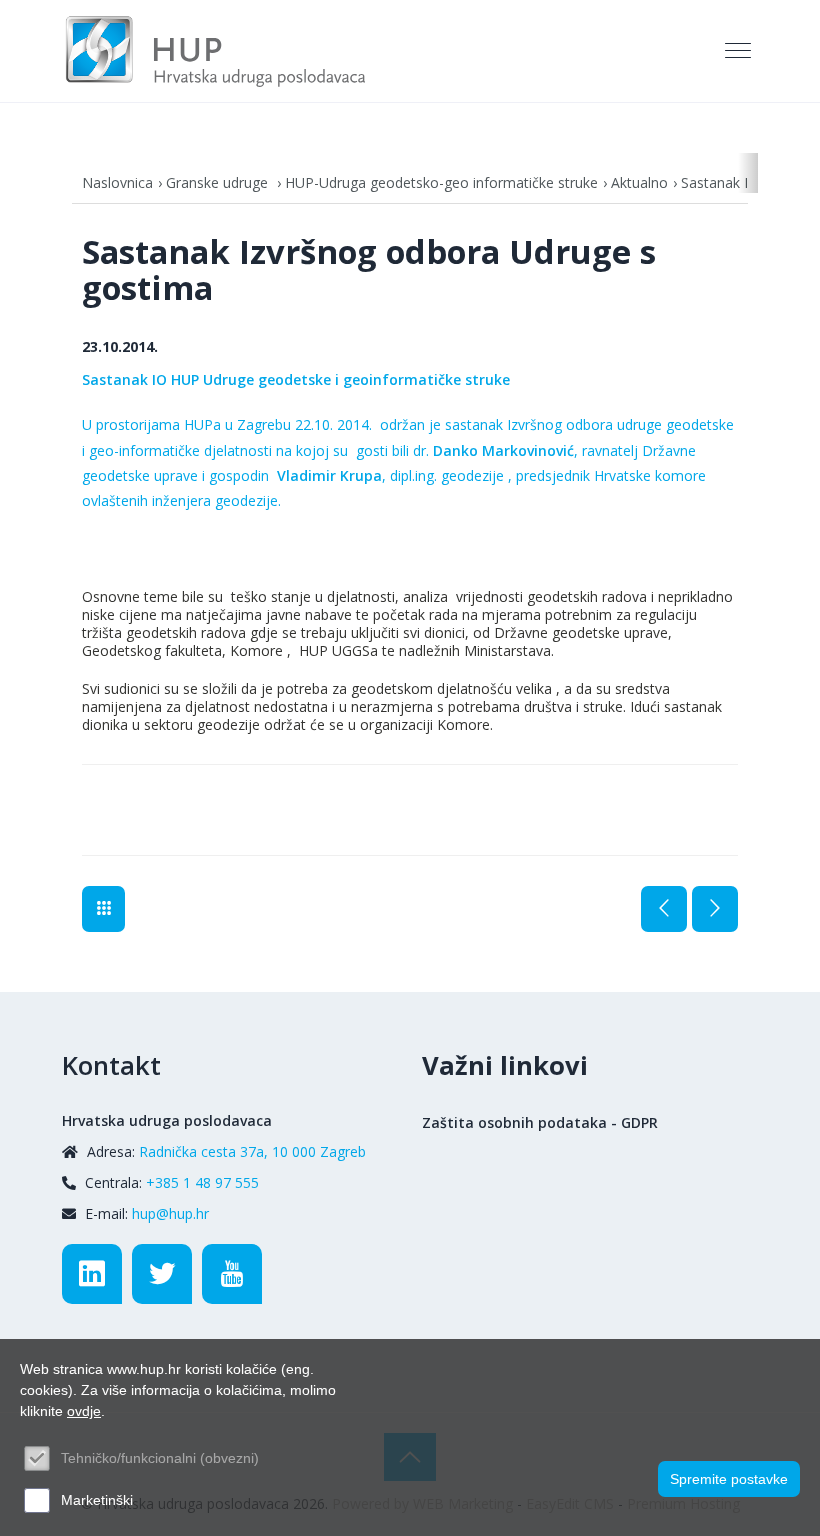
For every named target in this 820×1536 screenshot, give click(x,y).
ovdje (84, 1411)
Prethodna (664, 909)
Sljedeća (715, 909)
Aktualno (639, 182)
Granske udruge (219, 182)
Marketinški (97, 1500)
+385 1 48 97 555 (202, 1182)
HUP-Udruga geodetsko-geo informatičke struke (441, 182)
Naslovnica (117, 182)
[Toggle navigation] (740, 51)
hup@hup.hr (170, 1213)
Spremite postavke (729, 1479)
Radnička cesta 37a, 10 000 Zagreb (252, 1151)
